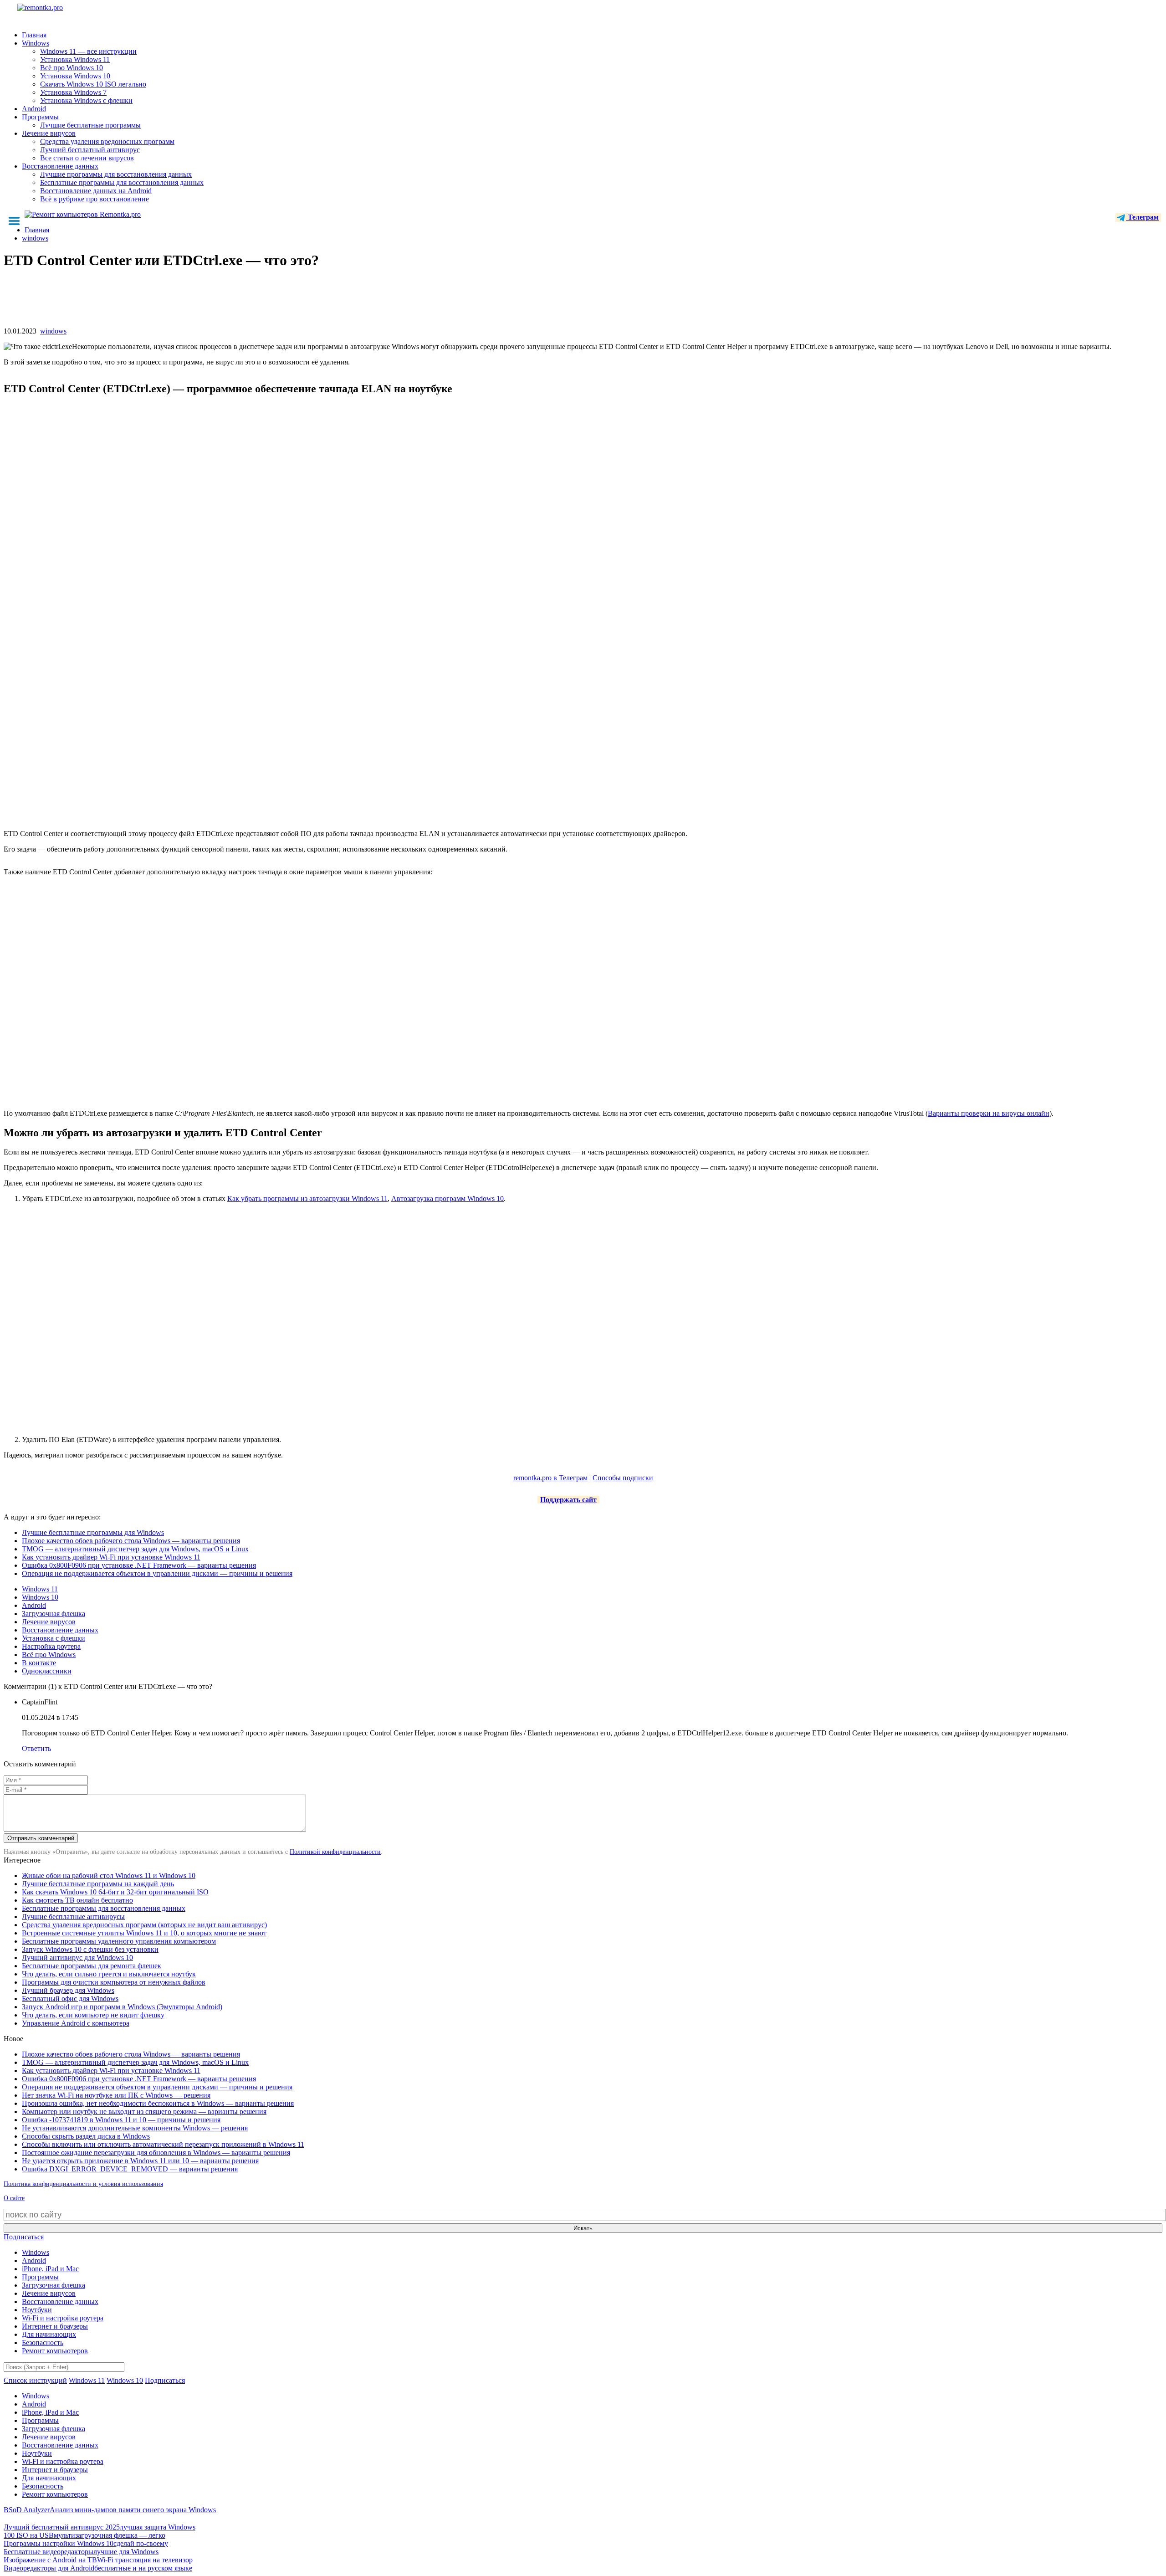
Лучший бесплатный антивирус (90, 150)
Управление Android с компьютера (76, 2023)
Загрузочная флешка (54, 1614)
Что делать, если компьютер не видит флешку (93, 2015)
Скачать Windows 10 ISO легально (93, 84)
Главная (34, 35)
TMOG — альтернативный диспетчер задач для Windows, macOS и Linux (135, 1549)
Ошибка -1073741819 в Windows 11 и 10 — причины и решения (121, 2120)
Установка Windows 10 (75, 76)
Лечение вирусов (49, 133)
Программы (40, 117)
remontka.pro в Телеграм (550, 1478)
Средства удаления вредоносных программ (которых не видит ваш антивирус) (144, 1925)
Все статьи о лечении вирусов (87, 158)
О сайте (14, 2198)
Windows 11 (40, 1589)
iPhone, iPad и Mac (50, 2269)
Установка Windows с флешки (86, 100)
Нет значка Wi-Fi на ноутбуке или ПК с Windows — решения (116, 2095)
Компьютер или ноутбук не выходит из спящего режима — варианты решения (144, 2112)
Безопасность (43, 2343)
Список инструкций (35, 2380)
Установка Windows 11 (75, 59)
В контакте (39, 1663)
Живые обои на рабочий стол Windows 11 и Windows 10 (109, 1876)
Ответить (36, 1748)
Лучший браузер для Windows (68, 1990)
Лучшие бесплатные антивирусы (73, 1917)
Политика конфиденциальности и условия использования (83, 2184)
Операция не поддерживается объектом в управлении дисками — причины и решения (157, 1573)
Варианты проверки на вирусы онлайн (989, 1113)
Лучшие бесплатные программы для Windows (93, 1532)
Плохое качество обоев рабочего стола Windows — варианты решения (131, 1541)
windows (53, 331)
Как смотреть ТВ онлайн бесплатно (77, 1900)
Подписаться (24, 2237)
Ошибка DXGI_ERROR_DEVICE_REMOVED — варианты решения (130, 2169)
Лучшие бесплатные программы (90, 125)
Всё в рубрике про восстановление (95, 199)
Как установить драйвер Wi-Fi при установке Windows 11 (111, 1557)
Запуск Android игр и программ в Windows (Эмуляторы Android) (122, 2007)
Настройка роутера (51, 1646)
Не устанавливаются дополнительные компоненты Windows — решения (135, 2128)
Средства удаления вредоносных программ (107, 141)
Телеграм (1142, 217)
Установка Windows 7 (73, 92)
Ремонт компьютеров (55, 2351)
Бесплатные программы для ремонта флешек (92, 1966)
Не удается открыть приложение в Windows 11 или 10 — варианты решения (140, 2161)
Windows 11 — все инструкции (88, 51)
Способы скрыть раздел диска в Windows (86, 2136)
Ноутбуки (37, 2310)
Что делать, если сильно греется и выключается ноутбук (109, 1974)
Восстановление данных (60, 166)
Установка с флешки (54, 1638)
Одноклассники (47, 1671)
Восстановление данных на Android (96, 191)
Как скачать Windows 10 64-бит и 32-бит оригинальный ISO (115, 1892)
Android (34, 109)
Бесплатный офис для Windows (70, 1999)
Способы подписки (623, 1478)
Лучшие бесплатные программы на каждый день (98, 1884)
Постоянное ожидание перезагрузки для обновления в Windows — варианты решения (156, 2153)
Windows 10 (40, 1597)
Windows (36, 43)
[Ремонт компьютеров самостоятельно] (61, 11)
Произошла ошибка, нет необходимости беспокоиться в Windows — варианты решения (158, 2103)
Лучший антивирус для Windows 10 (77, 1958)
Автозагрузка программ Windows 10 (447, 1198)
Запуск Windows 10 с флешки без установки (90, 1949)
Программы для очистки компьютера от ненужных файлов (114, 1982)
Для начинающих (49, 2334)
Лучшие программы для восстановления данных (116, 174)
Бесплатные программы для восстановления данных (122, 182)
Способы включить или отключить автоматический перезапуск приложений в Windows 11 (163, 2144)
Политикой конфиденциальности (335, 1852)
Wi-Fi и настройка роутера (63, 2318)
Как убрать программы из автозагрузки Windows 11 (307, 1198)
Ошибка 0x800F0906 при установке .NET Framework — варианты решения (139, 1565)
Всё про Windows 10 (72, 68)
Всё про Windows (49, 1655)
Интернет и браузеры (55, 2326)
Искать (583, 2228)
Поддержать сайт (568, 1500)
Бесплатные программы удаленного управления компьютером (119, 1941)
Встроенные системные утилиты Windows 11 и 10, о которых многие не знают (144, 1933)
